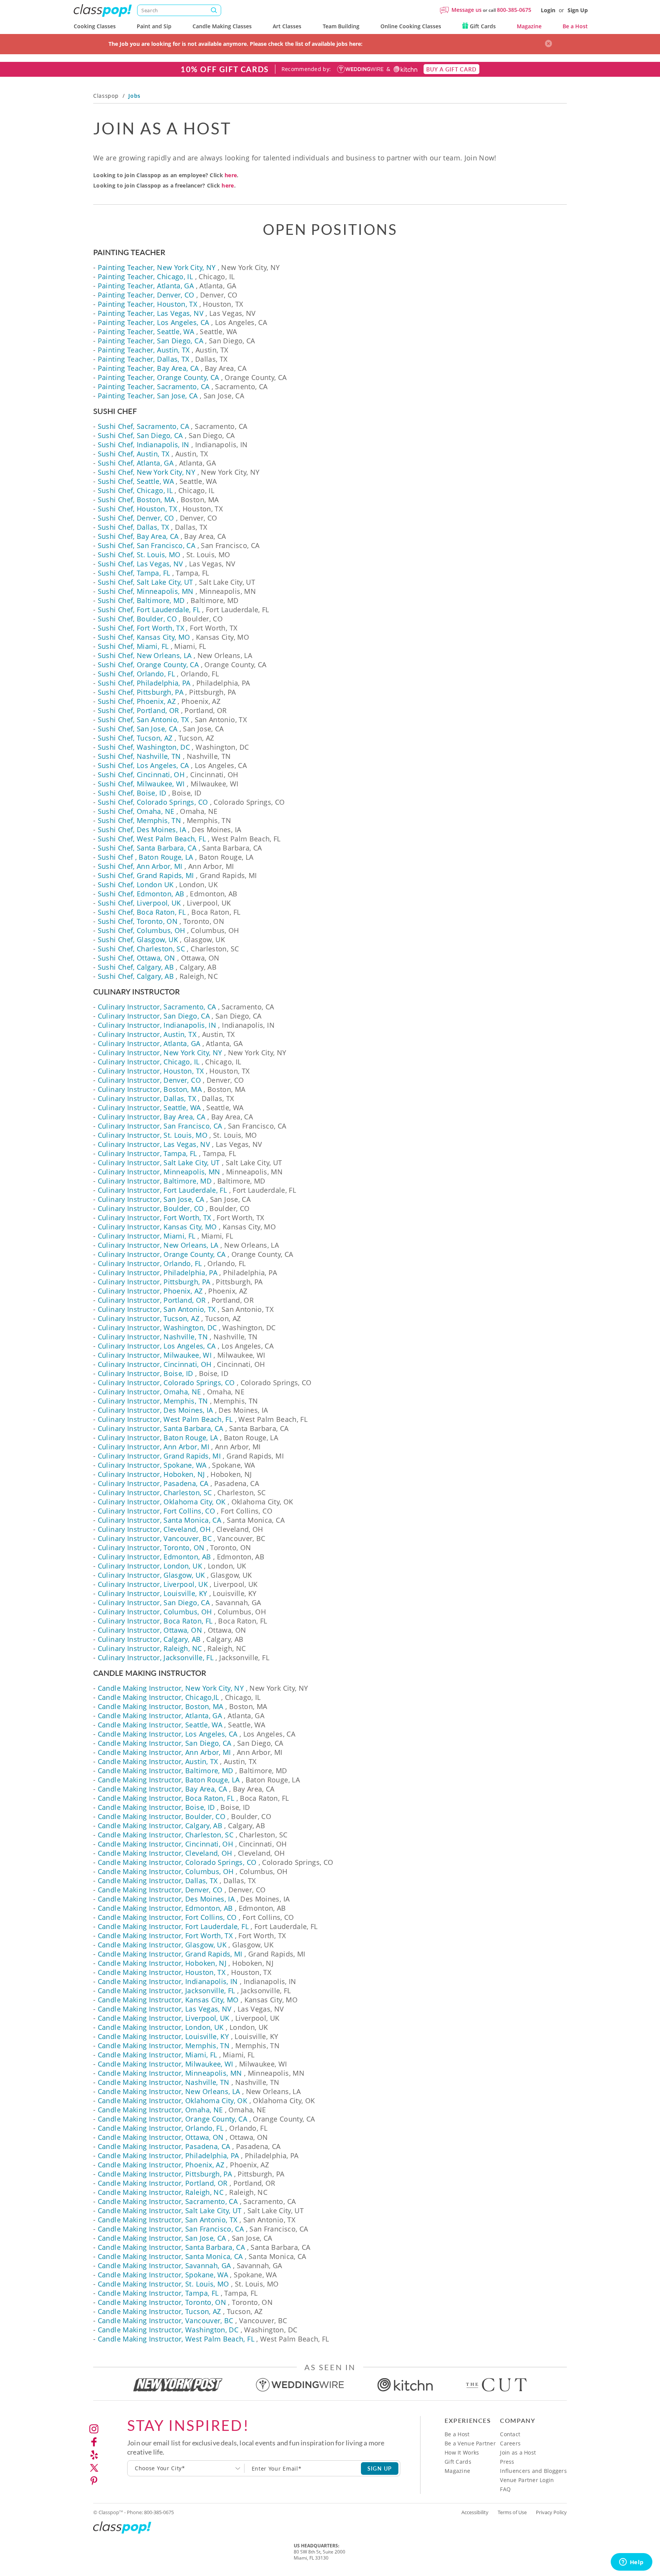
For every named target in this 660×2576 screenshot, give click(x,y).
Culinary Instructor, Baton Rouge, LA (158, 1438)
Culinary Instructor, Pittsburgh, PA (154, 1282)
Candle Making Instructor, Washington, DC (168, 2330)
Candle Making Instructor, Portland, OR (163, 2183)
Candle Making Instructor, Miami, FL (158, 2055)
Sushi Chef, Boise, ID (132, 793)
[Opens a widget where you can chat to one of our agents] (631, 2563)
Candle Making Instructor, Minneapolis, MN (170, 2073)
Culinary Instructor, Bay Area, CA (152, 1117)
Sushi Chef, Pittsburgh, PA (141, 692)
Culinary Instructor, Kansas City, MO (157, 1227)
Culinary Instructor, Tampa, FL (147, 1153)
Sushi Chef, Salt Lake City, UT (146, 582)
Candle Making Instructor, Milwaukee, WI (166, 2064)
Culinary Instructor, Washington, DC (157, 1328)
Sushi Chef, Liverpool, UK (139, 903)
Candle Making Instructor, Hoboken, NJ (162, 1963)
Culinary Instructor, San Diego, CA (154, 1016)
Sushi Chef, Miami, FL (133, 646)
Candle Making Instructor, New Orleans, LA (169, 2091)
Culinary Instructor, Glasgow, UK (151, 1575)
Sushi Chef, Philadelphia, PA (144, 683)
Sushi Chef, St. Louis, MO (139, 555)
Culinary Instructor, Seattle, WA (149, 1108)
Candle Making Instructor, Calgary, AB (160, 1826)
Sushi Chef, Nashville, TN (139, 756)
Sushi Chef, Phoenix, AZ (137, 701)
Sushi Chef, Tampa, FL (134, 573)
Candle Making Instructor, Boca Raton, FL (166, 1798)
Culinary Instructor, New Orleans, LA (158, 1245)
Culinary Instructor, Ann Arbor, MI (154, 1447)
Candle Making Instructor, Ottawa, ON (161, 2137)
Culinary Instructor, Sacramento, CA (157, 1007)
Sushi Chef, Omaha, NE (136, 811)
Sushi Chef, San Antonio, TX (143, 720)
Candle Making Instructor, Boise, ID (156, 1807)
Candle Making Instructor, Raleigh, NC (161, 2192)
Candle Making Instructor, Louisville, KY (163, 2036)
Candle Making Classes (222, 26)
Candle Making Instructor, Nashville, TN (164, 2082)
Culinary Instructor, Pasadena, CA (153, 1483)
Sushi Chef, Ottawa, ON (137, 958)
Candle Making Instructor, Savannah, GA (164, 2266)
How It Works (462, 2452)
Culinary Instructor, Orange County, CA (162, 1254)
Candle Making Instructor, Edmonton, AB (165, 1908)
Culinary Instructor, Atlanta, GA (149, 1043)
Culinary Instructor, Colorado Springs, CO (166, 1383)
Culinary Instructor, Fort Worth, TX (154, 1218)
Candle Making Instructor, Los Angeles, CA (168, 1734)
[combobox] (186, 2468)
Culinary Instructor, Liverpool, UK (153, 1584)
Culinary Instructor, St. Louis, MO (153, 1135)
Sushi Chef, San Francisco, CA (146, 545)
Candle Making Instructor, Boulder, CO (162, 1816)
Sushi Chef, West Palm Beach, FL (152, 839)
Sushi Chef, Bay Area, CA (138, 536)
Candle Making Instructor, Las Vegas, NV (165, 2009)
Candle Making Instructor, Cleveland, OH (165, 1853)
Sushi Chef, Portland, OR (138, 710)
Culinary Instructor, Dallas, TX (147, 1098)
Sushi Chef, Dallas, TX (133, 527)
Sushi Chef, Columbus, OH (142, 930)
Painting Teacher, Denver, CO (146, 295)
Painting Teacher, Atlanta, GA (146, 286)
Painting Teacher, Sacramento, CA (154, 386)
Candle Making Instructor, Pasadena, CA (164, 2146)
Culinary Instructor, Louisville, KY (153, 1593)
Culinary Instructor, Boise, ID (146, 1373)
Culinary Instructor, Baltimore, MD (155, 1181)
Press (507, 2462)
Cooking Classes (95, 26)
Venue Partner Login (527, 2480)
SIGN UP (380, 2468)
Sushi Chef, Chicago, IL (135, 490)
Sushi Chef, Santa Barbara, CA (147, 848)
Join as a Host (518, 2452)
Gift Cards (482, 26)
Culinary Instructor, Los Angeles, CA (157, 1346)
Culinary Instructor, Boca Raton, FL (155, 1621)
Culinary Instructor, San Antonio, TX (157, 1309)
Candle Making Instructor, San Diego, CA (165, 1743)
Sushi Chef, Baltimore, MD (141, 600)
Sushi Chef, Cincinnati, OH (141, 775)
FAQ (505, 2489)
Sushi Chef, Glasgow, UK (138, 940)
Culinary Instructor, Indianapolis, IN (157, 1025)
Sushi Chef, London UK (136, 885)
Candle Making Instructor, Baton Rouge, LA (169, 1780)
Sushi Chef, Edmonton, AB (141, 894)
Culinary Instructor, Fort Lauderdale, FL (162, 1190)
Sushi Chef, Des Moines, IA (142, 830)
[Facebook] (94, 2442)
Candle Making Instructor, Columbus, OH (166, 1871)
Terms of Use (512, 2512)
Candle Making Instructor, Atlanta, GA (160, 1716)
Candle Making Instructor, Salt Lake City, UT (170, 2211)
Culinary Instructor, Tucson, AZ (149, 1318)
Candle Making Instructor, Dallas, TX (158, 1881)
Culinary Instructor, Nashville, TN (153, 1337)
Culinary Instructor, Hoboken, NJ (151, 1474)
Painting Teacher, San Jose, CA (148, 396)
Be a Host (575, 26)
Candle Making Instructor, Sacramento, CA (168, 2201)
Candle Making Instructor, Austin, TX (158, 1761)
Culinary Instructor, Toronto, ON (151, 1548)
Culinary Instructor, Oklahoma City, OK (162, 1502)
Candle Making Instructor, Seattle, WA (160, 1725)
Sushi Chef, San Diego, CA (140, 435)
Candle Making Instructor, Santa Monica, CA (170, 2256)
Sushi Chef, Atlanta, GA (136, 463)
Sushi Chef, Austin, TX (134, 454)
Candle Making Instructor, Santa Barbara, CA (171, 2247)
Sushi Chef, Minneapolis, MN (146, 591)
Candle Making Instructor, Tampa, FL (158, 2293)
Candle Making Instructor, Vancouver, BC (166, 2321)
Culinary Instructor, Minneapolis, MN (159, 1172)
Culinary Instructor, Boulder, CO (151, 1208)
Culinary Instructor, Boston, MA (150, 1089)
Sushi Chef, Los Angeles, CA (143, 765)
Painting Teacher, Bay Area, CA (148, 368)
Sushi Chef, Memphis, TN (139, 820)
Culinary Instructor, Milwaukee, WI (155, 1355)
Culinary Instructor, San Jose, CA (151, 1199)
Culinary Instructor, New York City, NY (160, 1053)
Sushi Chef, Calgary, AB (136, 967)
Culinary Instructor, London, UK (150, 1566)
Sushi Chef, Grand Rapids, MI (146, 875)
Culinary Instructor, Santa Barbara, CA (161, 1428)
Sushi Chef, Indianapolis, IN (144, 445)
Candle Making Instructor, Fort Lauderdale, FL (173, 1926)
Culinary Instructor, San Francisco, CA (160, 1126)
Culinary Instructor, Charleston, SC (155, 1493)
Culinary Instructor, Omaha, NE (150, 1392)
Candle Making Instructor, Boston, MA (161, 1706)
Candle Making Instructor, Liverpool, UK (164, 2018)
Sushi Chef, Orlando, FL (136, 674)
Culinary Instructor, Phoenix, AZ (150, 1291)
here (231, 175)
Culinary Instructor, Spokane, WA (152, 1465)
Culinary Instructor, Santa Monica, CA (159, 1520)
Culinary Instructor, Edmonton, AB (154, 1557)
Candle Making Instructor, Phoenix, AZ (161, 2165)
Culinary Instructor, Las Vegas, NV (154, 1144)
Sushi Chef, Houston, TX (137, 509)
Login (548, 10)
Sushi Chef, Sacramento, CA (143, 426)
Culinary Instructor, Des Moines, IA (155, 1410)
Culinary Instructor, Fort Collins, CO (156, 1511)
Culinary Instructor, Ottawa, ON (150, 1630)
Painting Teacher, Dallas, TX (144, 359)
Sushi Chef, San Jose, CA (138, 729)
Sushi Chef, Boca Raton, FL (142, 912)
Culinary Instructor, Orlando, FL (150, 1263)
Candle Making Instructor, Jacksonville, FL (167, 1991)
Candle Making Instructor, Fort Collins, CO (167, 1917)
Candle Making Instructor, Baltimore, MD (166, 1771)
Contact (510, 2434)
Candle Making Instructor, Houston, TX (162, 1972)
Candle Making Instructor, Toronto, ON (162, 2302)
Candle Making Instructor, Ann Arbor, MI (164, 1752)
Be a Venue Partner (470, 2443)
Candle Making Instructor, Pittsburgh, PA (165, 2174)
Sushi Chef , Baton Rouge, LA (146, 857)
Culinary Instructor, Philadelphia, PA (158, 1273)
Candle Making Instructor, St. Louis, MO (163, 2284)
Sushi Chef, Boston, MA (136, 500)
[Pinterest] (94, 2481)
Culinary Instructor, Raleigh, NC (150, 1648)
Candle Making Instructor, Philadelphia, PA (168, 2156)
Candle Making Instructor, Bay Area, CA (163, 1789)
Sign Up (578, 10)
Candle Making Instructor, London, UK (161, 2027)
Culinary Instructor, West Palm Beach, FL (165, 1419)
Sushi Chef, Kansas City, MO (144, 637)
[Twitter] (94, 2468)
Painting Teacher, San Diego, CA (150, 341)
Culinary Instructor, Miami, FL (147, 1236)
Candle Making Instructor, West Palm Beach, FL (176, 2339)
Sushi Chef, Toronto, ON (138, 921)
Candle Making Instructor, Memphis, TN (164, 2046)
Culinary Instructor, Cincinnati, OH (155, 1364)
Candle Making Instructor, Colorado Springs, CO (177, 1862)
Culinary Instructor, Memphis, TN (153, 1401)
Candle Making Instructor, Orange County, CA (172, 2119)
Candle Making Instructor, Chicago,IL (159, 1697)
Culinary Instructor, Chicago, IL (149, 1062)
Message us (467, 10)
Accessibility (475, 2512)
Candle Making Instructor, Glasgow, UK (162, 1945)
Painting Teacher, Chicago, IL (145, 277)
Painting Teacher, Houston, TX (147, 304)
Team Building (341, 26)
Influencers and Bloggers (533, 2471)
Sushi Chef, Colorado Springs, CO (153, 802)
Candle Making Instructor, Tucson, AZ (159, 2311)
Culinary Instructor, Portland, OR (152, 1300)
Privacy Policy (551, 2512)
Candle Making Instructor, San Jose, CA (162, 2238)
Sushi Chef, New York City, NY (146, 472)
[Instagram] (94, 2429)
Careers (510, 2443)
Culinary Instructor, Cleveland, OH (154, 1529)
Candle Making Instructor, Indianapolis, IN (168, 1981)
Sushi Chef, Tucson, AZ (135, 738)
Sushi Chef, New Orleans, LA (145, 655)
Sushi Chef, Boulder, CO (137, 619)
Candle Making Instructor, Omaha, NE (160, 2110)
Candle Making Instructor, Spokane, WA (163, 2275)
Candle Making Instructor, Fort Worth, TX (165, 1936)
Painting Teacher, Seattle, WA (146, 332)
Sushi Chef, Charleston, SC (141, 949)
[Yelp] (94, 2455)
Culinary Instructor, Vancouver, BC (155, 1538)
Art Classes (287, 26)
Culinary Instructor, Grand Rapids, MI (159, 1456)
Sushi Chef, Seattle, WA (136, 481)
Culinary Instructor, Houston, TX (151, 1071)
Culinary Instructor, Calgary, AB (149, 1639)
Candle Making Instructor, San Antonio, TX (168, 2220)
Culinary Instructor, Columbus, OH (155, 1612)
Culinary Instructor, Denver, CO (149, 1080)
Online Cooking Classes (411, 26)
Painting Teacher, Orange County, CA (159, 377)
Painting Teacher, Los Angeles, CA (154, 322)
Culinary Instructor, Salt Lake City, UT (159, 1163)
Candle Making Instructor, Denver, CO (160, 1890)
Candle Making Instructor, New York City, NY (171, 1688)
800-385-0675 (514, 10)
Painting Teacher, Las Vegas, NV (151, 313)
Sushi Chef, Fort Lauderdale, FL (149, 610)
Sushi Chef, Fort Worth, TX (141, 628)
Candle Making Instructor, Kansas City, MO (168, 2000)
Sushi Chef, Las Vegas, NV (141, 564)
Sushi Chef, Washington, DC (144, 747)
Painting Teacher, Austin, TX (144, 350)
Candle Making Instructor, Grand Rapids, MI (170, 1954)
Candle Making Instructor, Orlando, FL (161, 2128)
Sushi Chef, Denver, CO (136, 518)
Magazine (529, 26)
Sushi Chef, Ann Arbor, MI (140, 866)
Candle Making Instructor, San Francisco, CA (171, 2229)
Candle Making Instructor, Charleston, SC (166, 1835)
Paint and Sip (154, 26)
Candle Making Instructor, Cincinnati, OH (165, 1844)
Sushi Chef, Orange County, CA (148, 665)
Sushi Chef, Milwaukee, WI (141, 784)
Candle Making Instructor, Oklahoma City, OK (172, 2101)
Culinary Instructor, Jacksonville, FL (156, 1658)
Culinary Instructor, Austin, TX (147, 1034)
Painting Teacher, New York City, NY (157, 267)
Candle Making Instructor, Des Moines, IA (166, 1899)
